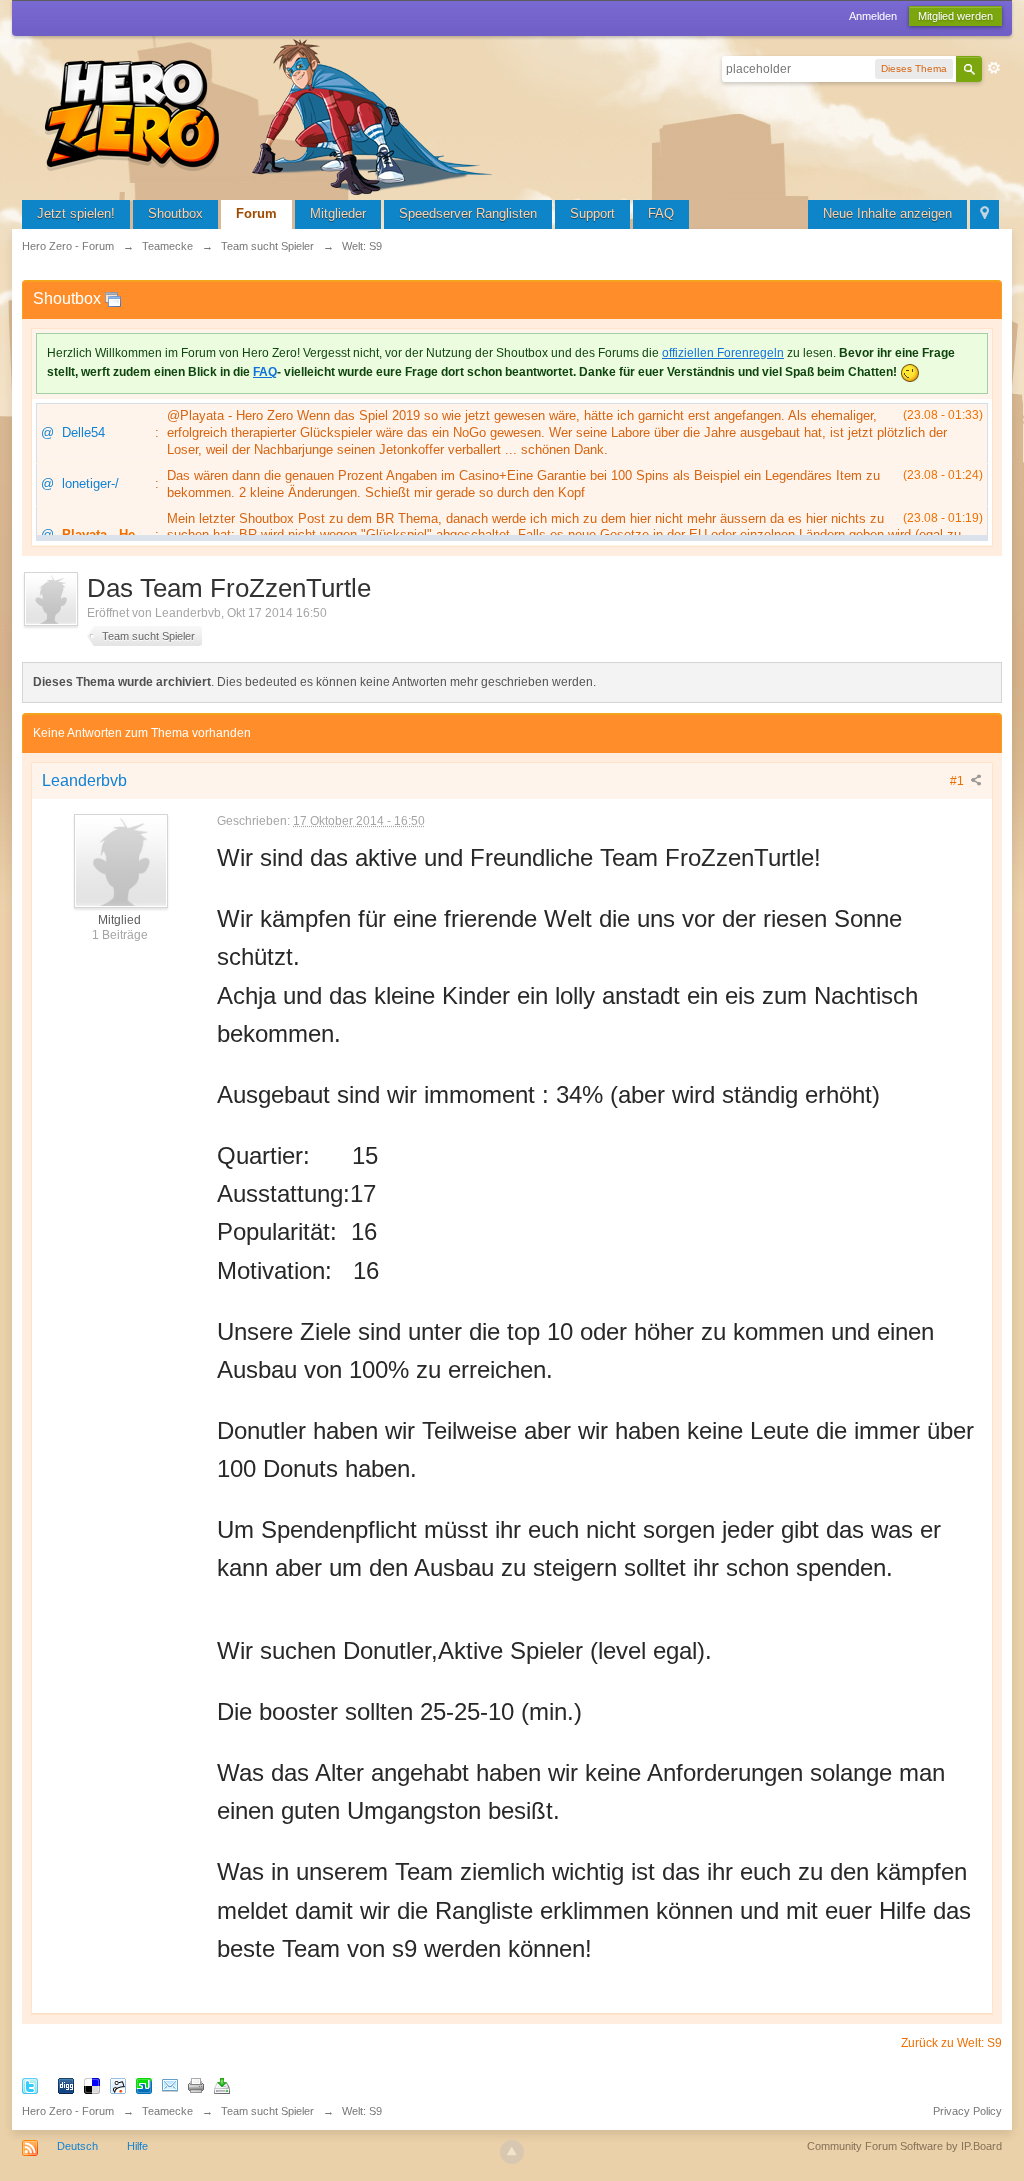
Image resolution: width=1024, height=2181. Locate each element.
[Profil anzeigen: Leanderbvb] (120, 860)
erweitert (994, 68)
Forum (256, 213)
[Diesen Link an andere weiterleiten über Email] (170, 2084)
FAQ (661, 213)
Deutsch (77, 2146)
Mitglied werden (955, 16)
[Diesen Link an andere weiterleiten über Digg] (66, 2084)
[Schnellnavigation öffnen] (984, 214)
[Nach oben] (512, 2152)
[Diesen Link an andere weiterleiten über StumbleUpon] (144, 2084)
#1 (958, 781)
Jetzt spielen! (76, 213)
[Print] (196, 2084)
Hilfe (137, 2146)
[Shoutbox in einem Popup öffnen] (113, 298)
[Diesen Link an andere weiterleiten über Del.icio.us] (92, 2084)
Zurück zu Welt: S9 (951, 2043)
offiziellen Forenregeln (723, 353)
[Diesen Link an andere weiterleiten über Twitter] (30, 2084)
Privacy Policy (967, 2111)
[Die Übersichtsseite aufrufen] (272, 114)
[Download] (222, 2084)
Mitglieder (338, 213)
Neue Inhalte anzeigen (887, 213)
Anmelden (873, 16)
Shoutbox (175, 213)
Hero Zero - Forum (68, 2111)
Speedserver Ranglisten (468, 213)
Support (592, 213)
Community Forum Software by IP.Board (904, 2146)
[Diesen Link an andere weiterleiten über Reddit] (118, 2084)
